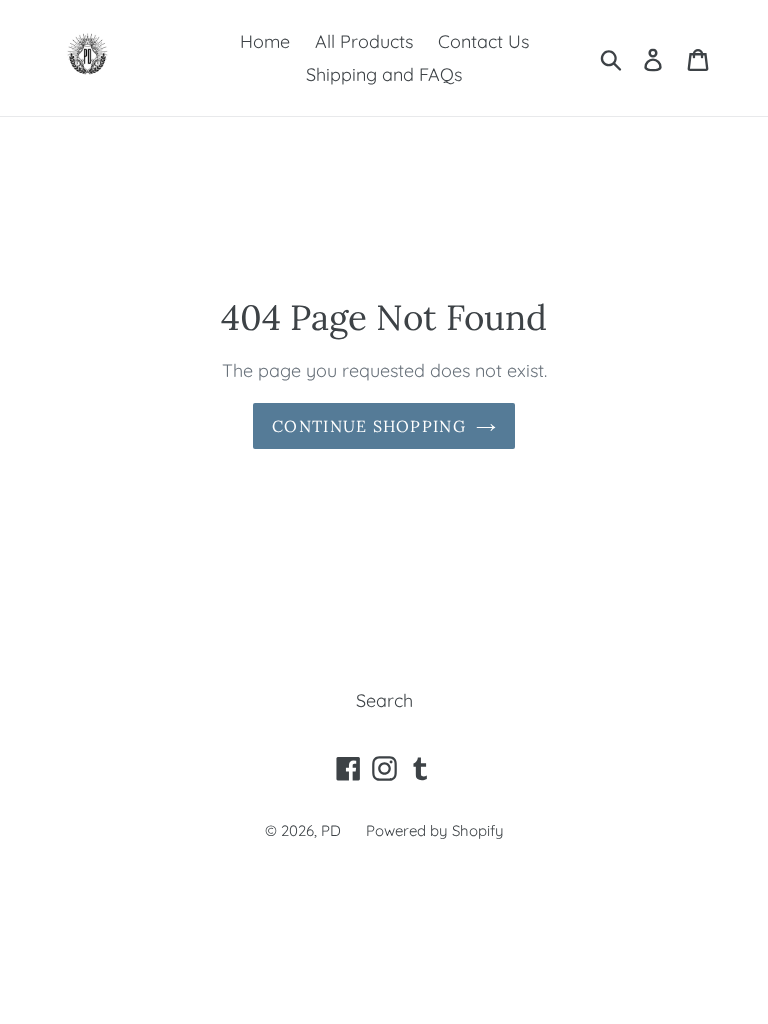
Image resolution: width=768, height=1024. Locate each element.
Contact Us (483, 41)
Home (265, 41)
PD (331, 830)
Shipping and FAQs (384, 74)
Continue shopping (369, 426)
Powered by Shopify (435, 830)
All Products (364, 41)
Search (384, 700)
